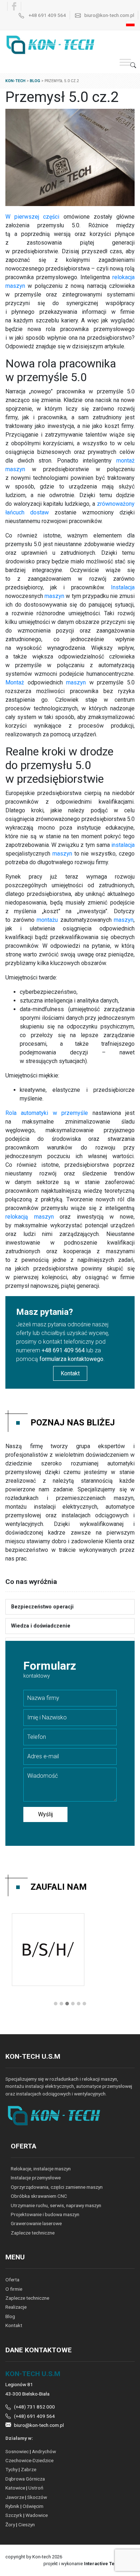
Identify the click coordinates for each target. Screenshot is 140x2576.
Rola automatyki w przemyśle (47, 1113)
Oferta (12, 2280)
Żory (10, 2524)
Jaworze (15, 2497)
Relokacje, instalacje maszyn (41, 2169)
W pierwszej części (32, 217)
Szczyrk (14, 2515)
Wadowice (37, 2515)
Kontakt (70, 1373)
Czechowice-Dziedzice (29, 2460)
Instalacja (123, 587)
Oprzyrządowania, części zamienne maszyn (57, 2187)
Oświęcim (33, 2506)
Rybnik (12, 2506)
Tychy (11, 2469)
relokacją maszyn (30, 1217)
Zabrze (29, 2469)
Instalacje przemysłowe (36, 2178)
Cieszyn (27, 2524)
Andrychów (44, 2451)
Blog (10, 2316)
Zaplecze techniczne (33, 2233)
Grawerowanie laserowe (36, 2223)
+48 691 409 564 (47, 15)
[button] (56, 2004)
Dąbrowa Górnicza (25, 2479)
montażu (47, 920)
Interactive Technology (109, 2564)
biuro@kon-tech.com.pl (109, 15)
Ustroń (36, 2488)
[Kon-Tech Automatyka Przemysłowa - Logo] (53, 44)
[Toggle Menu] (125, 62)
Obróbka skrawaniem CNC (39, 2196)
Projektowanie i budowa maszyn (45, 2214)
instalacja (123, 845)
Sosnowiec (17, 2451)
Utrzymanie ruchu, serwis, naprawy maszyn (56, 2205)
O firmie (14, 2289)
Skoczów (37, 2497)
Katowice (15, 2488)
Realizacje (16, 2307)
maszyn (54, 596)
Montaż (15, 682)
